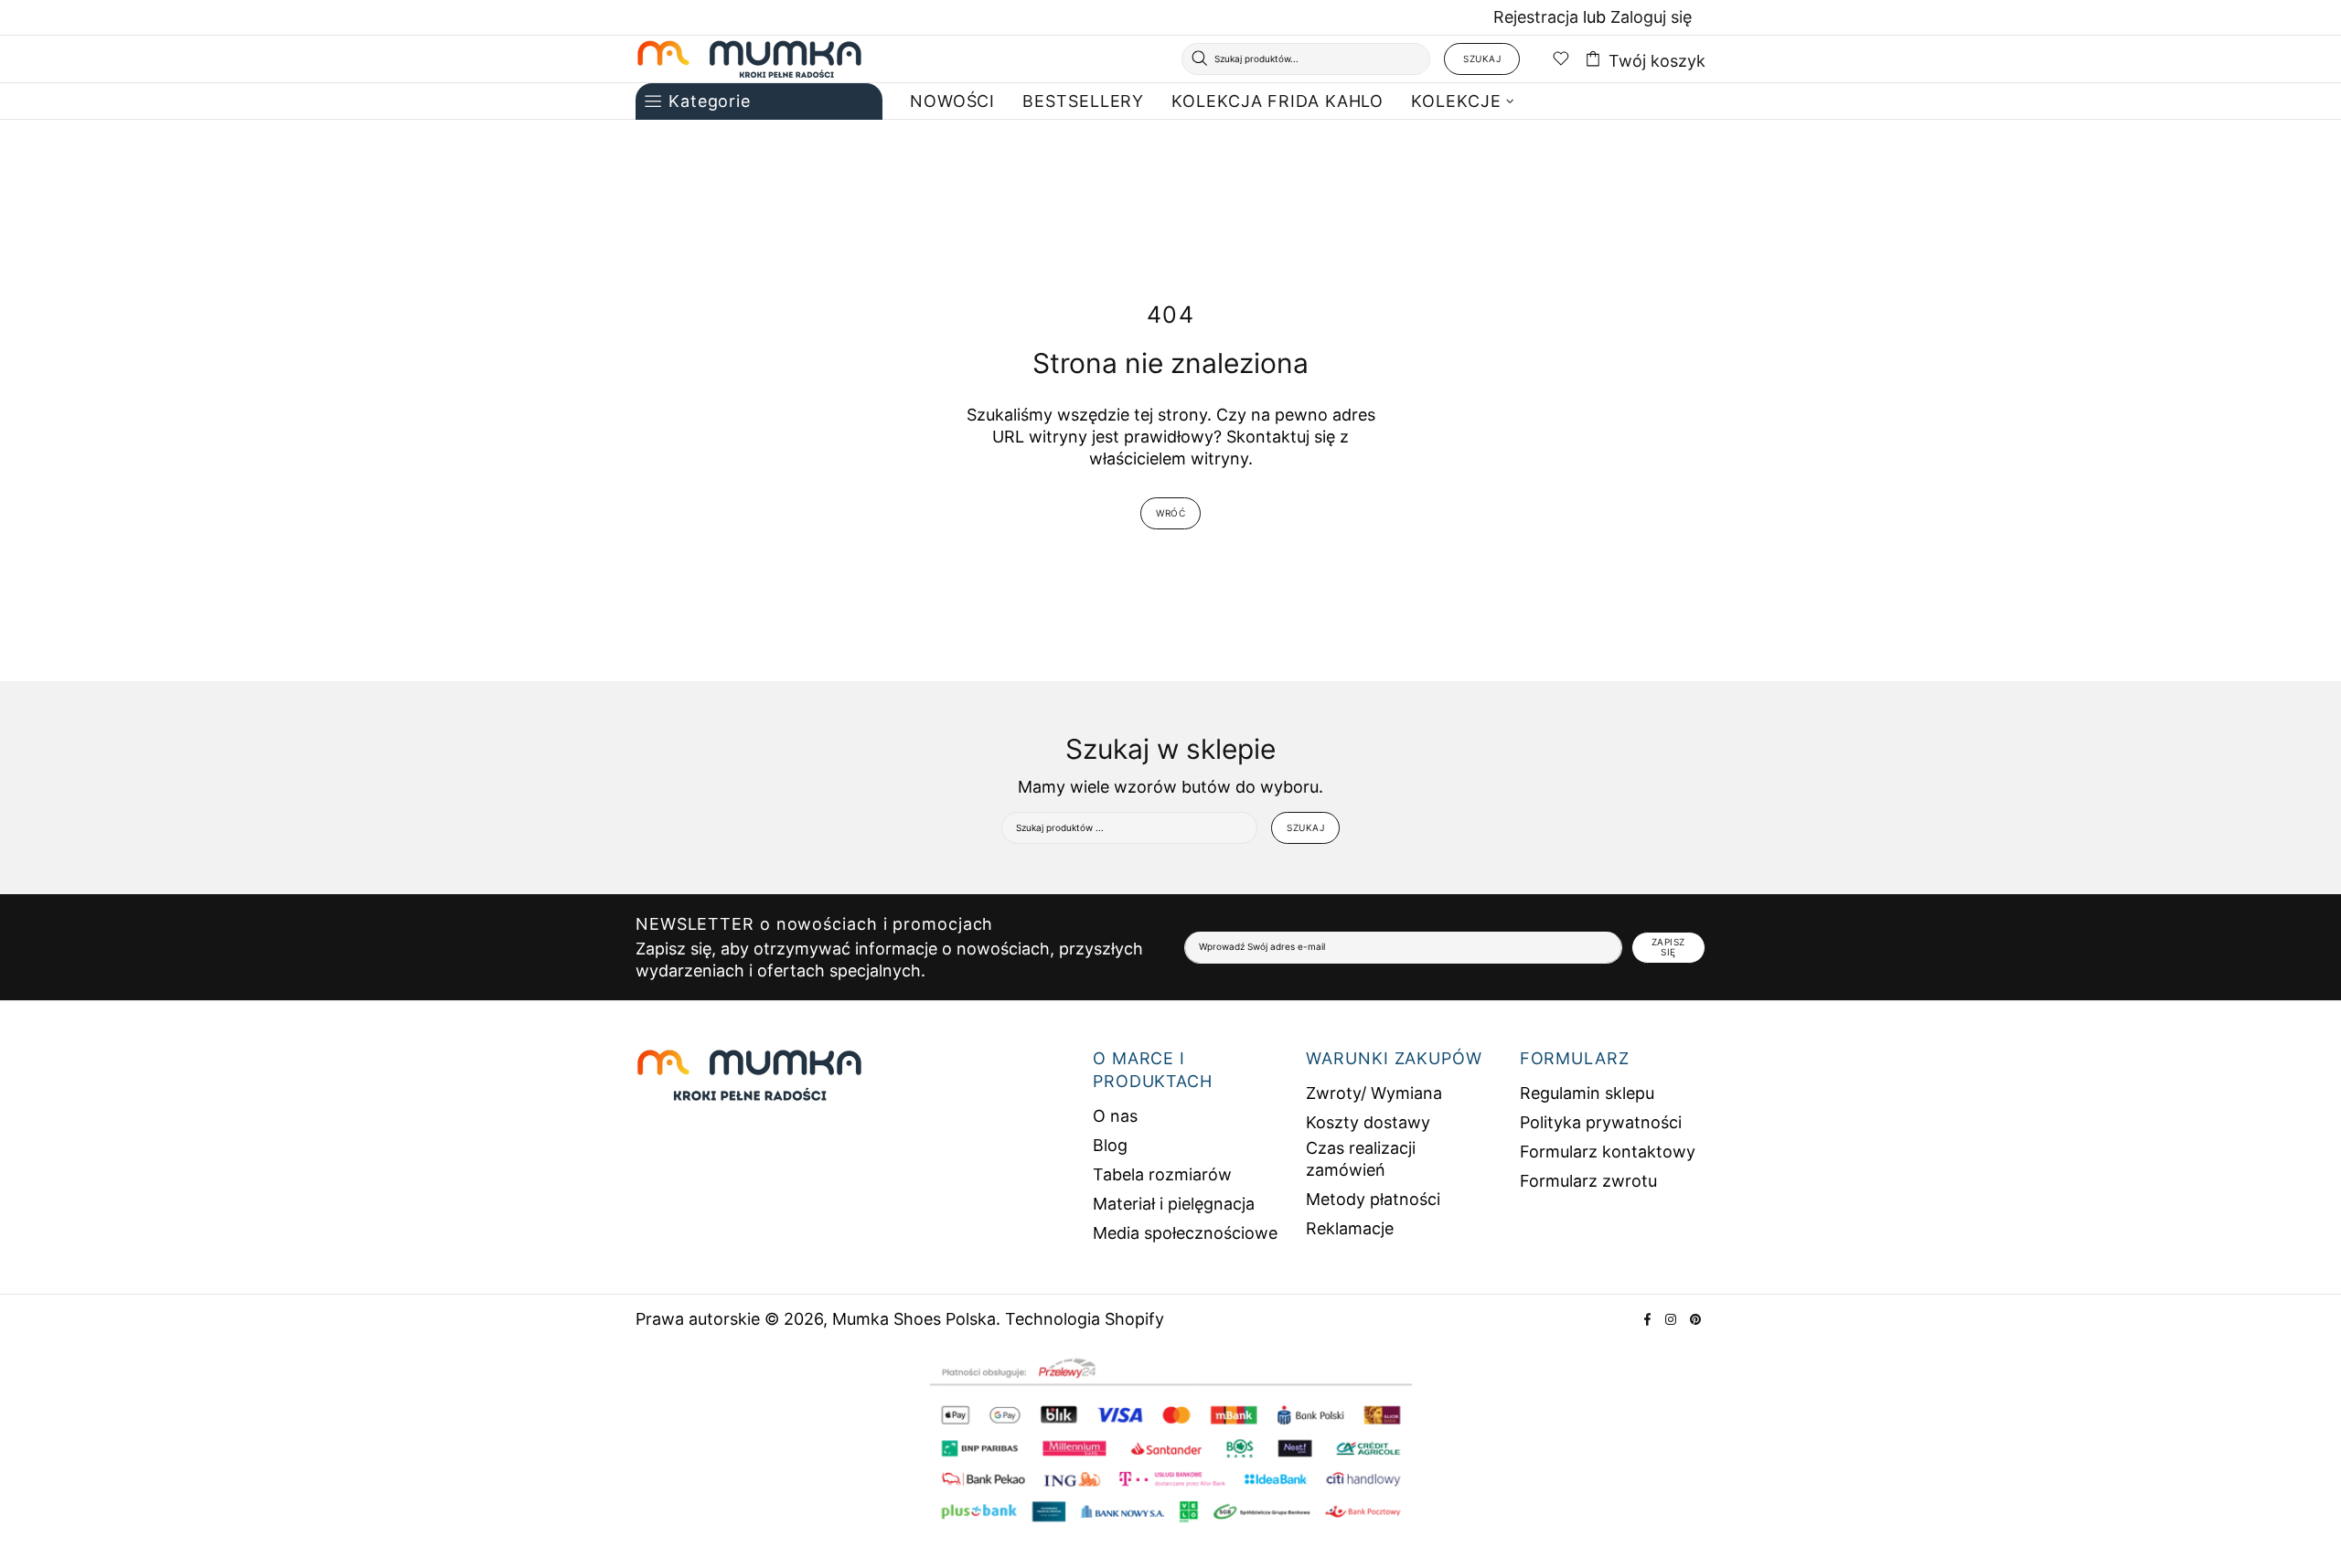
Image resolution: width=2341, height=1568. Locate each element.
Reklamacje (1350, 1228)
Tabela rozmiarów (1162, 1174)
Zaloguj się (1651, 17)
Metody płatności (1373, 1199)
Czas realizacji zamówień (1361, 1159)
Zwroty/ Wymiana (1374, 1093)
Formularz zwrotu (1588, 1181)
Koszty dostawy (1368, 1122)
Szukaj (1482, 59)
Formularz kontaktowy (1608, 1152)
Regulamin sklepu (1587, 1093)
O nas (1115, 1116)
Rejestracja (1536, 17)
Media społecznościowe (1185, 1233)
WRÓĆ (1170, 513)
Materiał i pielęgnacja (1174, 1204)
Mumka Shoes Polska (750, 59)
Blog (1110, 1145)
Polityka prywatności (1601, 1122)
